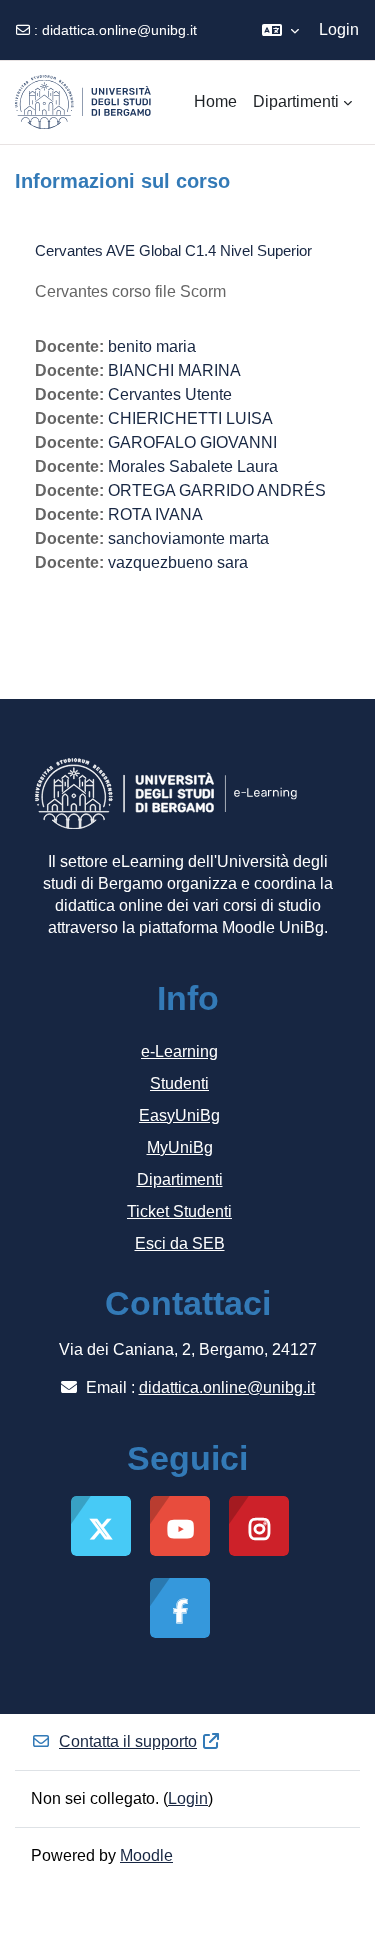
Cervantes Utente (170, 394)
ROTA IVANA (155, 514)
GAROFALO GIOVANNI (192, 442)
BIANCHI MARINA (174, 370)
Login (339, 29)
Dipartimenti (180, 1179)
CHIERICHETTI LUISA (190, 418)
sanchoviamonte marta (188, 538)
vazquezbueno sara (178, 562)
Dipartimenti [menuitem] (296, 101)
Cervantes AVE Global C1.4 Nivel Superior (173, 250)
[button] (280, 30)
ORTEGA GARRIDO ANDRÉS (217, 490)
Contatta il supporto (128, 1741)
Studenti (179, 1083)
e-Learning (179, 1051)
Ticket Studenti (179, 1211)
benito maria (152, 346)
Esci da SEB (180, 1243)
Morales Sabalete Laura (193, 466)
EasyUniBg (179, 1115)
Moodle (146, 1855)
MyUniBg (180, 1147)
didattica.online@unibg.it (119, 30)
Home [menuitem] (215, 101)
